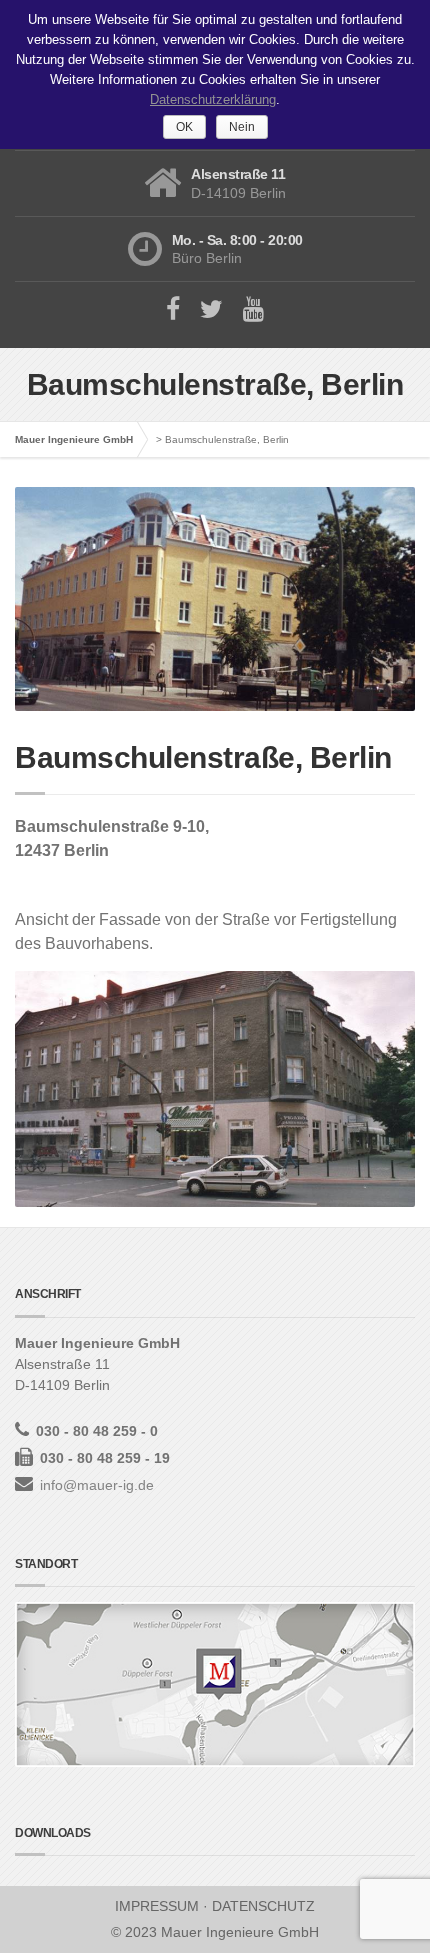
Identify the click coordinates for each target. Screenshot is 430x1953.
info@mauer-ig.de (97, 1485)
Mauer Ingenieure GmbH (74, 439)
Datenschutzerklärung (213, 99)
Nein (242, 127)
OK (184, 127)
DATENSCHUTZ (263, 1906)
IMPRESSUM (157, 1906)
